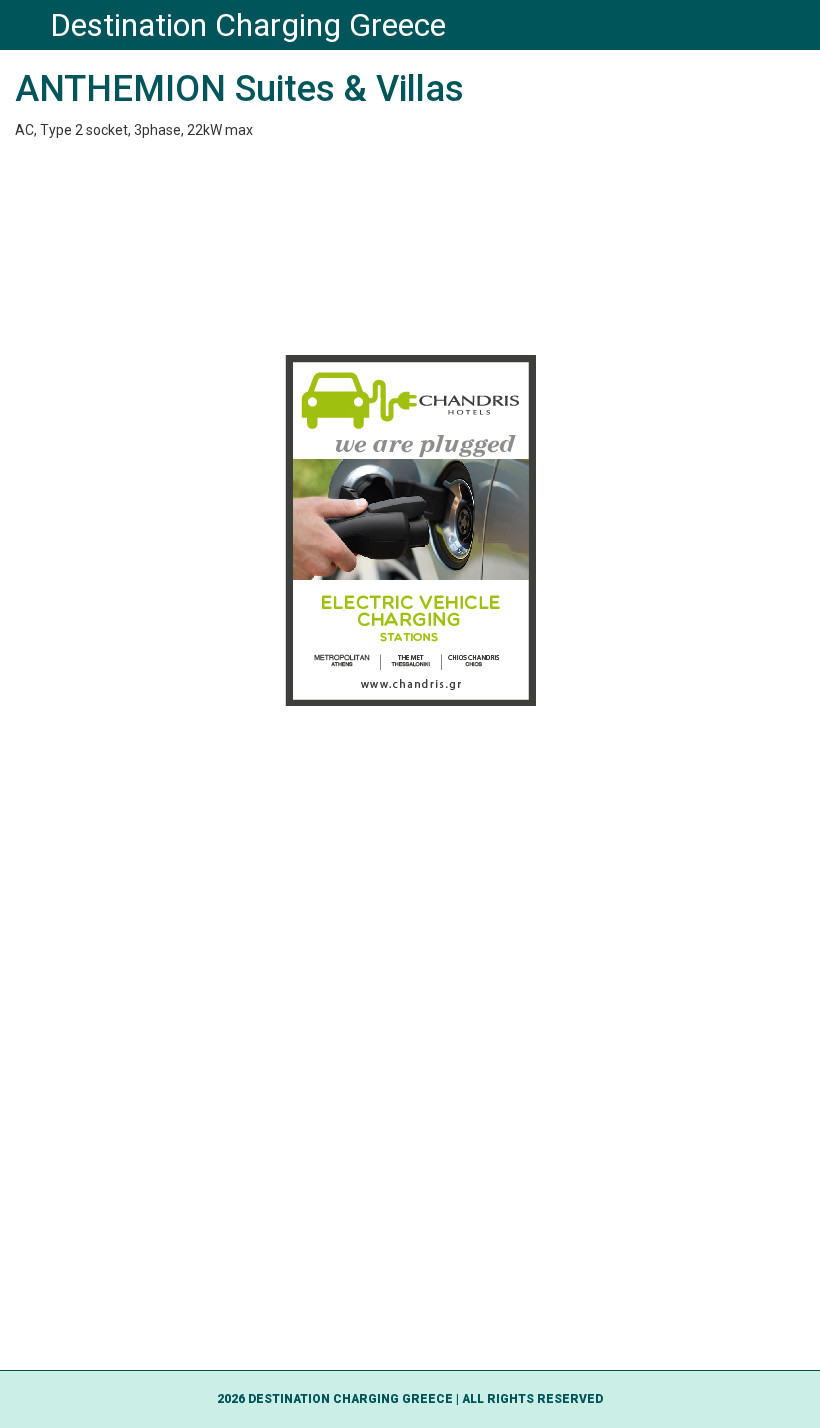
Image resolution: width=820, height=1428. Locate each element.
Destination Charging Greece (248, 25)
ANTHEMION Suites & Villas (239, 89)
